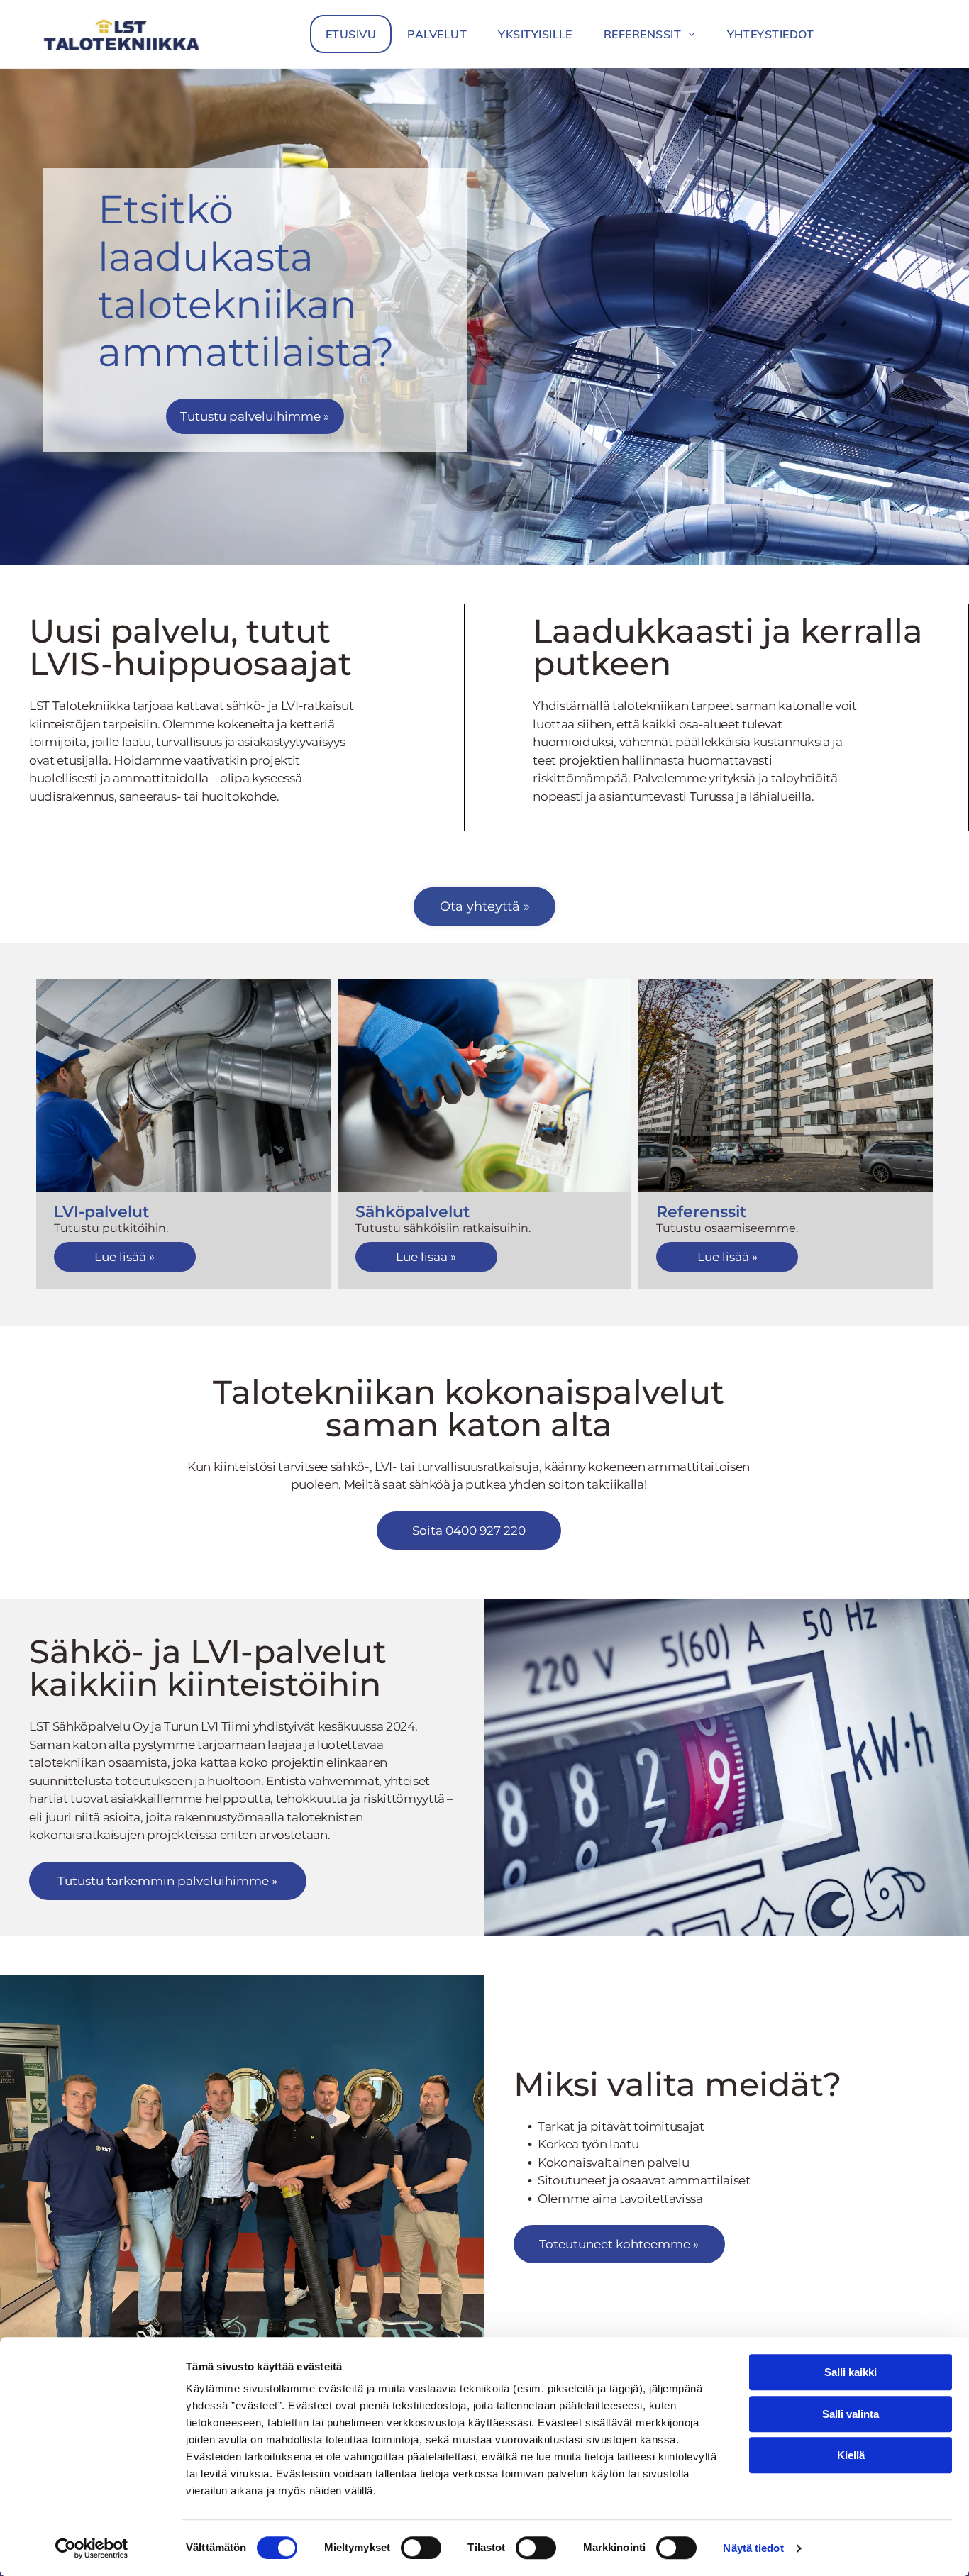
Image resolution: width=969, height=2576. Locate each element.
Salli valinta (851, 2414)
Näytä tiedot (753, 2548)
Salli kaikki (851, 2372)
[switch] (421, 2548)
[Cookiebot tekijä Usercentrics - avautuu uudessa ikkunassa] (92, 2548)
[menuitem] (351, 34)
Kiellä (851, 2455)
